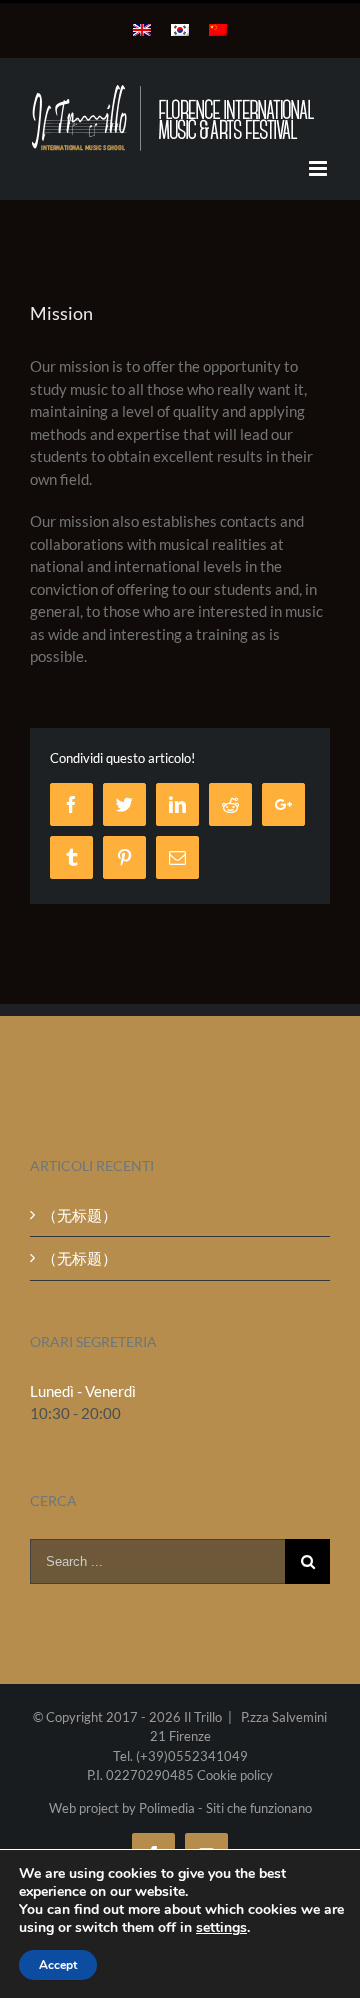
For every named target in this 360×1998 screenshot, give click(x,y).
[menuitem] (142, 30)
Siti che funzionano (259, 1808)
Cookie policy (235, 1775)
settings (221, 1928)
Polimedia (167, 1808)
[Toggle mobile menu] (319, 168)
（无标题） (79, 1215)
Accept (58, 1965)
